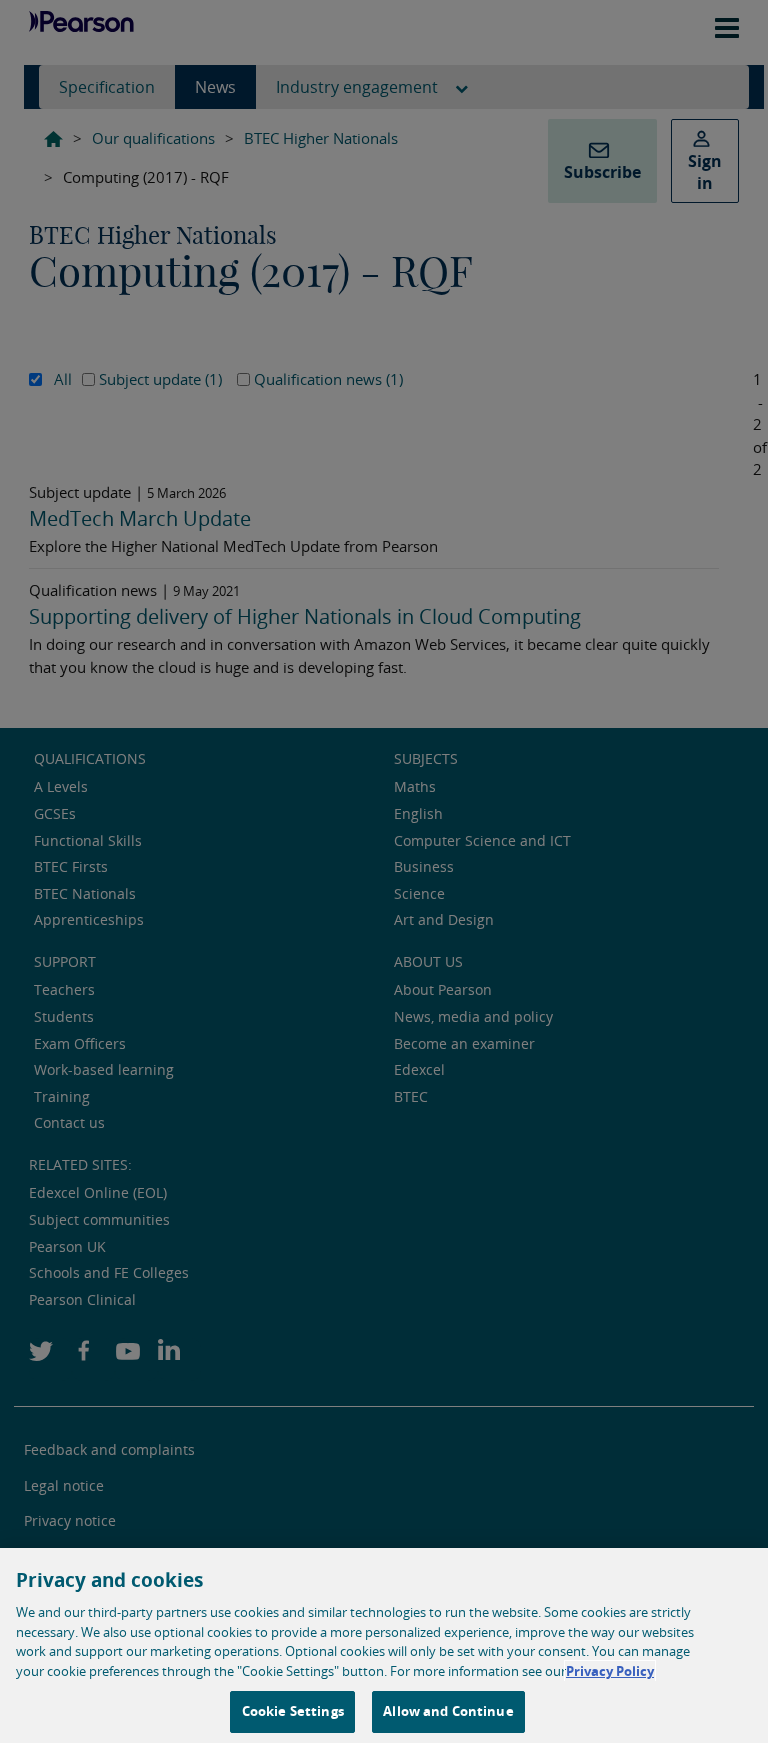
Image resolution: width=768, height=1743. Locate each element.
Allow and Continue (448, 1711)
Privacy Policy (610, 1671)
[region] (384, 1645)
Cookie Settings (293, 1711)
